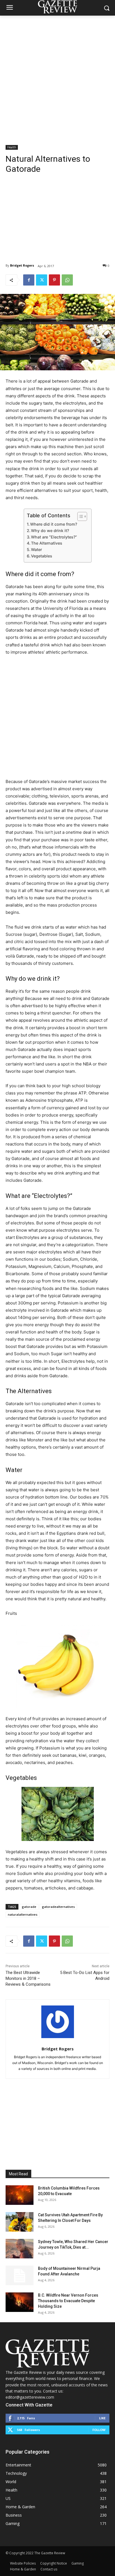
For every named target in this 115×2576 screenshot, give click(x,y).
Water (36, 549)
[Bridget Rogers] (58, 2022)
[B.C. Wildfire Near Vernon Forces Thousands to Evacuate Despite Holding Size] (20, 2302)
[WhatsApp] (67, 280)
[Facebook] (29, 280)
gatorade (29, 1907)
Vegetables (42, 556)
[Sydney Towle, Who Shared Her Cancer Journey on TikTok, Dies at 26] (20, 2249)
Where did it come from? (54, 524)
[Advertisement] (57, 76)
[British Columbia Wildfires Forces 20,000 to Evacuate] (20, 2195)
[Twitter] (42, 280)
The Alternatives (47, 543)
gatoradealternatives (58, 1907)
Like (102, 2418)
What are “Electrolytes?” (54, 537)
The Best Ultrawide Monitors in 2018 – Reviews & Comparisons (28, 1978)
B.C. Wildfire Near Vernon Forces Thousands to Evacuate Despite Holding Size (68, 2301)
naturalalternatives (23, 1914)
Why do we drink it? (50, 531)
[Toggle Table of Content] (79, 516)
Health (12, 147)
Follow (99, 2430)
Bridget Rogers (22, 265)
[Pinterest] (54, 280)
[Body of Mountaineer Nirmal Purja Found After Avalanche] (20, 2275)
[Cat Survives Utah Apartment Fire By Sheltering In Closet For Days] (20, 2222)
